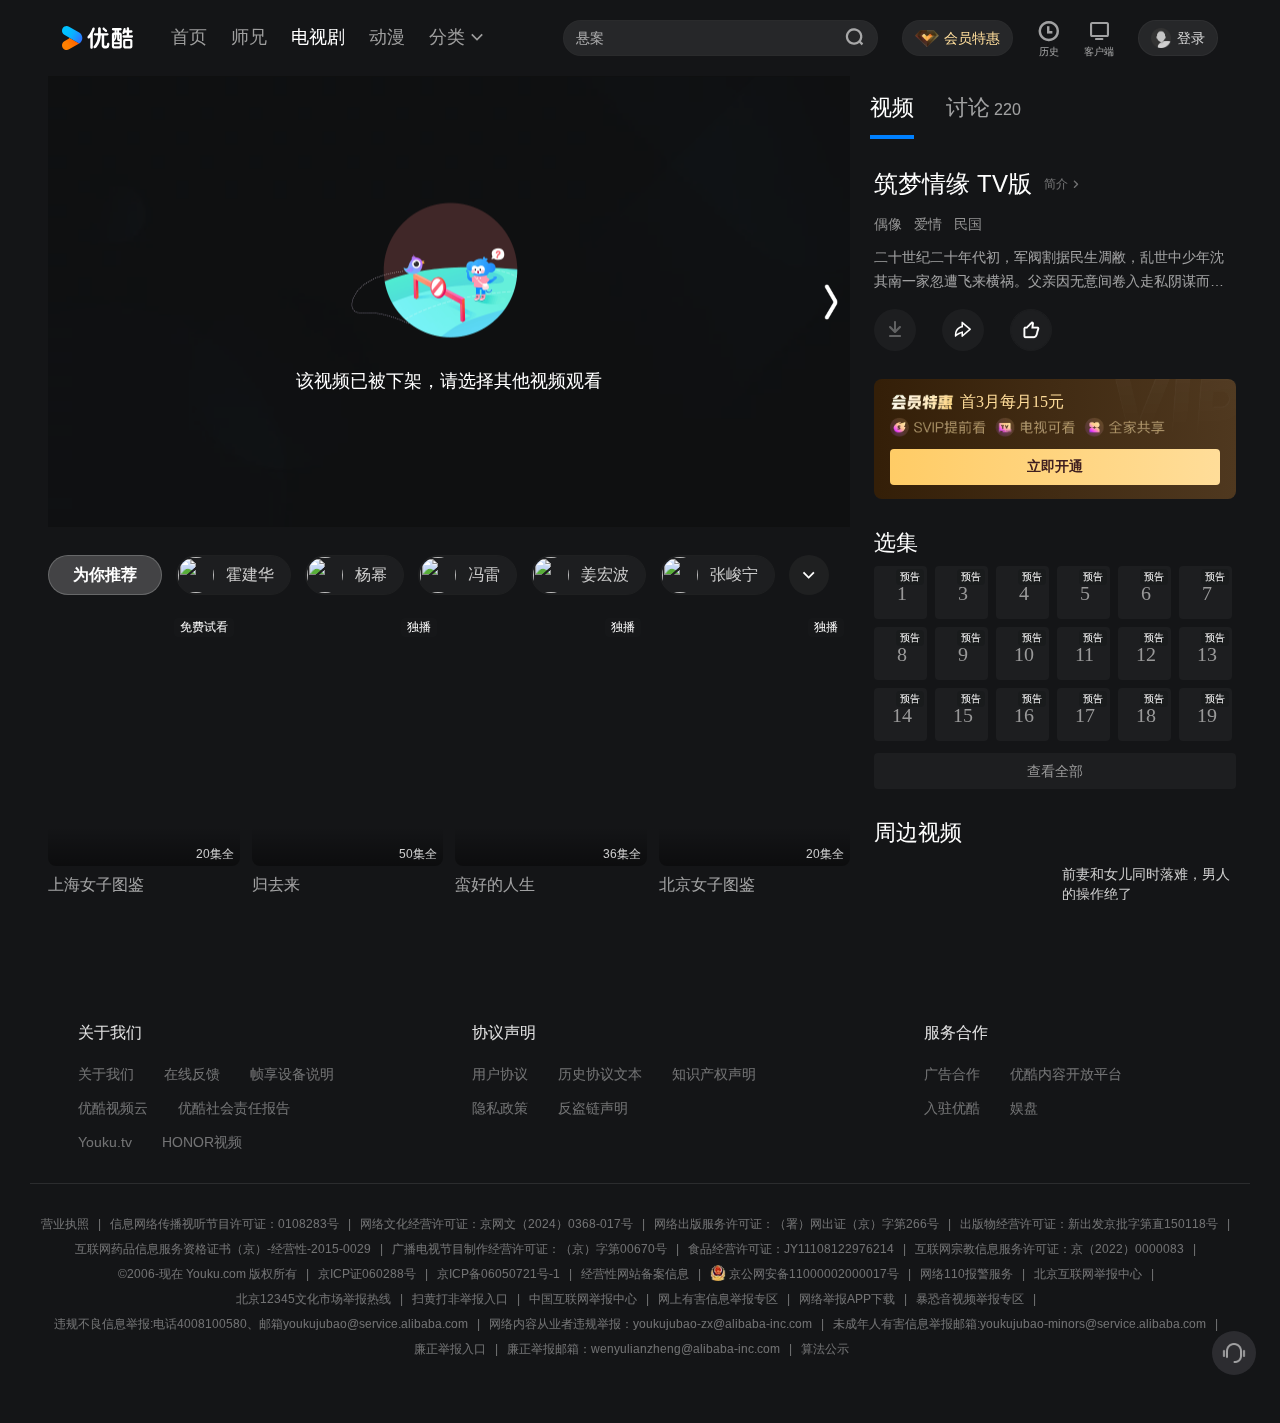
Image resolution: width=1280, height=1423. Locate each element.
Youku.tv (105, 1142)
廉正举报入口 (450, 1349)
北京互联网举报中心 (1088, 1274)
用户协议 (500, 1074)
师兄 (249, 37)
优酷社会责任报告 (234, 1108)
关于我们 (106, 1074)
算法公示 (825, 1349)
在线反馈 (192, 1074)
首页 (189, 37)
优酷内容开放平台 (1066, 1074)
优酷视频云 (113, 1108)
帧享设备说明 (292, 1074)
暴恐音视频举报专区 (970, 1299)
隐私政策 (500, 1108)
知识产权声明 (714, 1074)
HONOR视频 (202, 1142)
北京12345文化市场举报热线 (313, 1299)
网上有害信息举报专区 (718, 1299)
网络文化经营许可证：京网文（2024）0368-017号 (496, 1224)
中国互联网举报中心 (583, 1299)
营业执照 (65, 1224)
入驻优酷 (952, 1108)
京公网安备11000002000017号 (814, 1274)
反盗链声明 (593, 1108)
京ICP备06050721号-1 (498, 1274)
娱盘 (1024, 1108)
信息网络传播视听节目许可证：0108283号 (224, 1224)
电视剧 (318, 37)
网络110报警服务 (966, 1274)
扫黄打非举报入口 (460, 1299)
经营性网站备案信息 (635, 1274)
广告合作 (952, 1074)
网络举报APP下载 (847, 1299)
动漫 (387, 37)
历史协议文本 (600, 1074)
